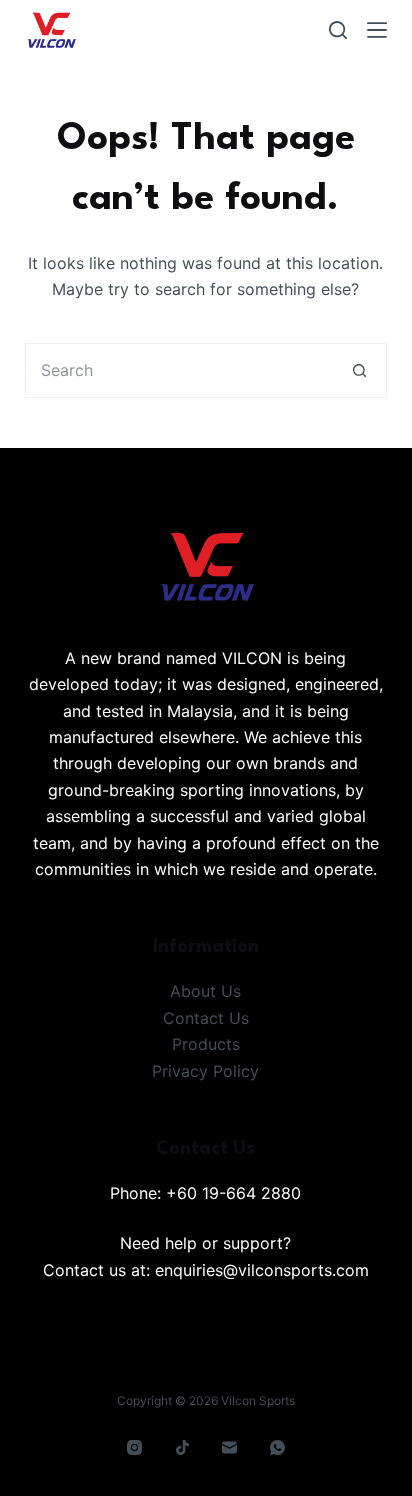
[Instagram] (135, 1448)
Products (206, 1044)
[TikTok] (182, 1448)
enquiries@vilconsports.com (262, 1270)
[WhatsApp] (277, 1448)
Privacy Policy (205, 1071)
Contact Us (206, 1018)
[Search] (338, 30)
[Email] (230, 1448)
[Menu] (377, 30)
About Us (205, 991)
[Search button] (359, 370)
